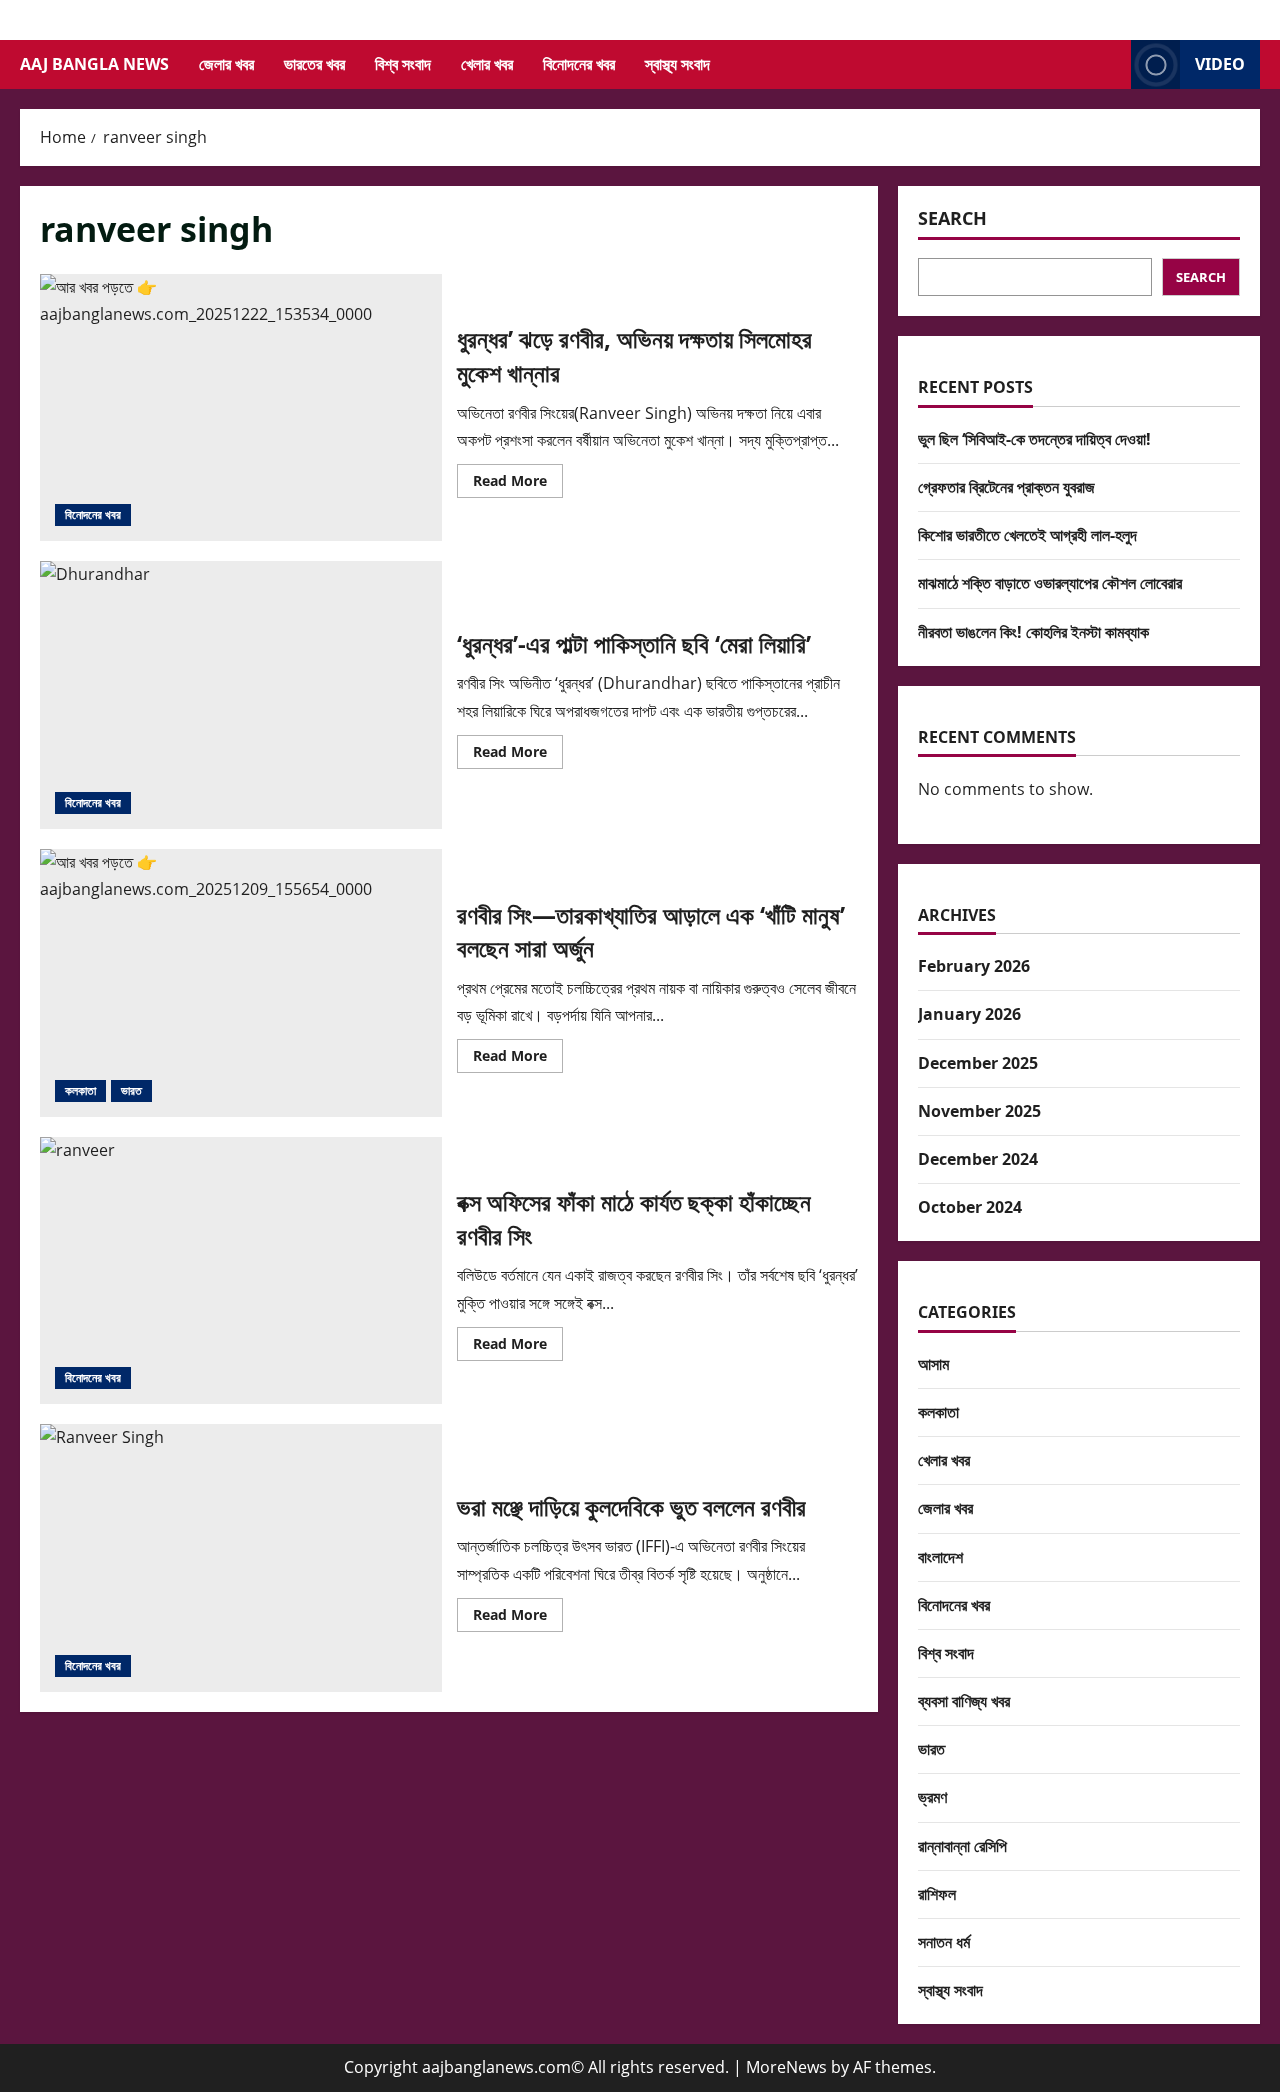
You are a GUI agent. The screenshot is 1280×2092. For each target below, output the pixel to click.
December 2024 (978, 1159)
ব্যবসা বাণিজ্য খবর (964, 1701)
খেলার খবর (487, 64)
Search (952, 218)
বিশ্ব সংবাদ (403, 64)
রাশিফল (937, 1894)
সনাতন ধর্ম (944, 1942)
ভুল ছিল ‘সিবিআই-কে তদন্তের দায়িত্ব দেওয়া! (1034, 439)
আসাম (933, 1364)
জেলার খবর (226, 64)
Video (1220, 64)
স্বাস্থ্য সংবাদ (677, 64)
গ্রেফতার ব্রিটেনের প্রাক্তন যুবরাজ (1006, 487)
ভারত (131, 1090)
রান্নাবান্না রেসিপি (962, 1846)
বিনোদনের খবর (579, 64)
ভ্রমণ (932, 1797)
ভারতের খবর (314, 64)
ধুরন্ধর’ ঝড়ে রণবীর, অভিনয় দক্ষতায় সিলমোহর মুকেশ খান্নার (241, 408)
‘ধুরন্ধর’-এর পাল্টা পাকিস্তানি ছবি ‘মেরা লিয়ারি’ (241, 695)
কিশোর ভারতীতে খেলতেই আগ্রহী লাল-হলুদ (1027, 535)
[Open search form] (1110, 64)
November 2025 (979, 1111)
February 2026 (974, 966)
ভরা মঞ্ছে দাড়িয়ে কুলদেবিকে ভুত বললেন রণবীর (241, 1558)
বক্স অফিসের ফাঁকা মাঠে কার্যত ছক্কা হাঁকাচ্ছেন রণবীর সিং (241, 1271)
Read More (518, 484)
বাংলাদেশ (940, 1557)
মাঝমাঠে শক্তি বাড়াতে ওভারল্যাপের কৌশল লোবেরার (1050, 583)
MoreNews (786, 2067)
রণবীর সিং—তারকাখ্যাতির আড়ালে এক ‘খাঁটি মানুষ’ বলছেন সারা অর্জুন (241, 983)
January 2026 (969, 1014)
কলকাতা (80, 1090)
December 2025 (978, 1063)
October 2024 (970, 1207)
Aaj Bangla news (94, 64)
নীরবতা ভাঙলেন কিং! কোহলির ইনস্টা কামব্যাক (1033, 632)
